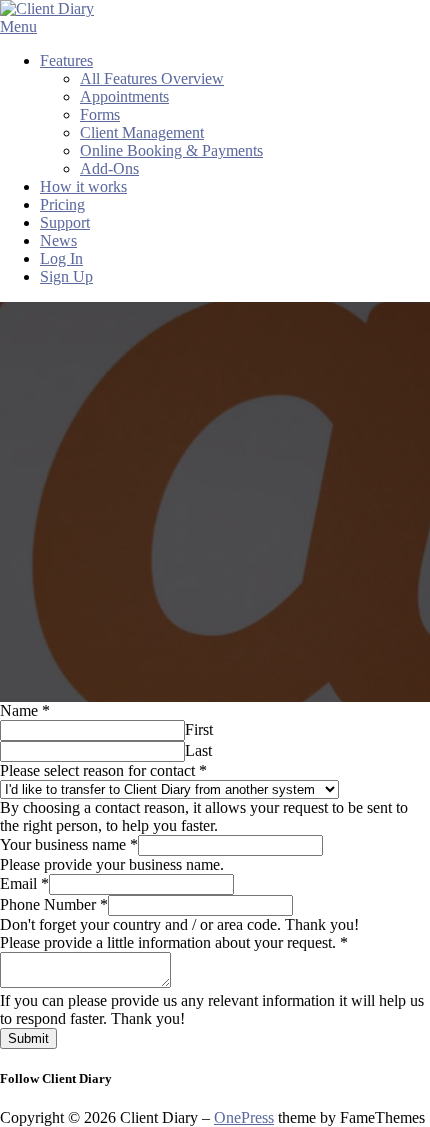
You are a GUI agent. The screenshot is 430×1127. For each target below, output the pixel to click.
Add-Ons (109, 168)
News (58, 240)
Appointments (124, 96)
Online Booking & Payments (171, 150)
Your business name (69, 844)
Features (66, 60)
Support (65, 222)
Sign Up (66, 276)
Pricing (62, 204)
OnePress (244, 1117)
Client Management (142, 132)
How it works (83, 186)
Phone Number (54, 904)
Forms (100, 114)
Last (198, 750)
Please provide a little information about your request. (174, 942)
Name (25, 710)
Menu (18, 26)
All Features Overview (152, 78)
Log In (61, 258)
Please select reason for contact (103, 770)
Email (24, 883)
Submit (28, 1038)
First (199, 729)
